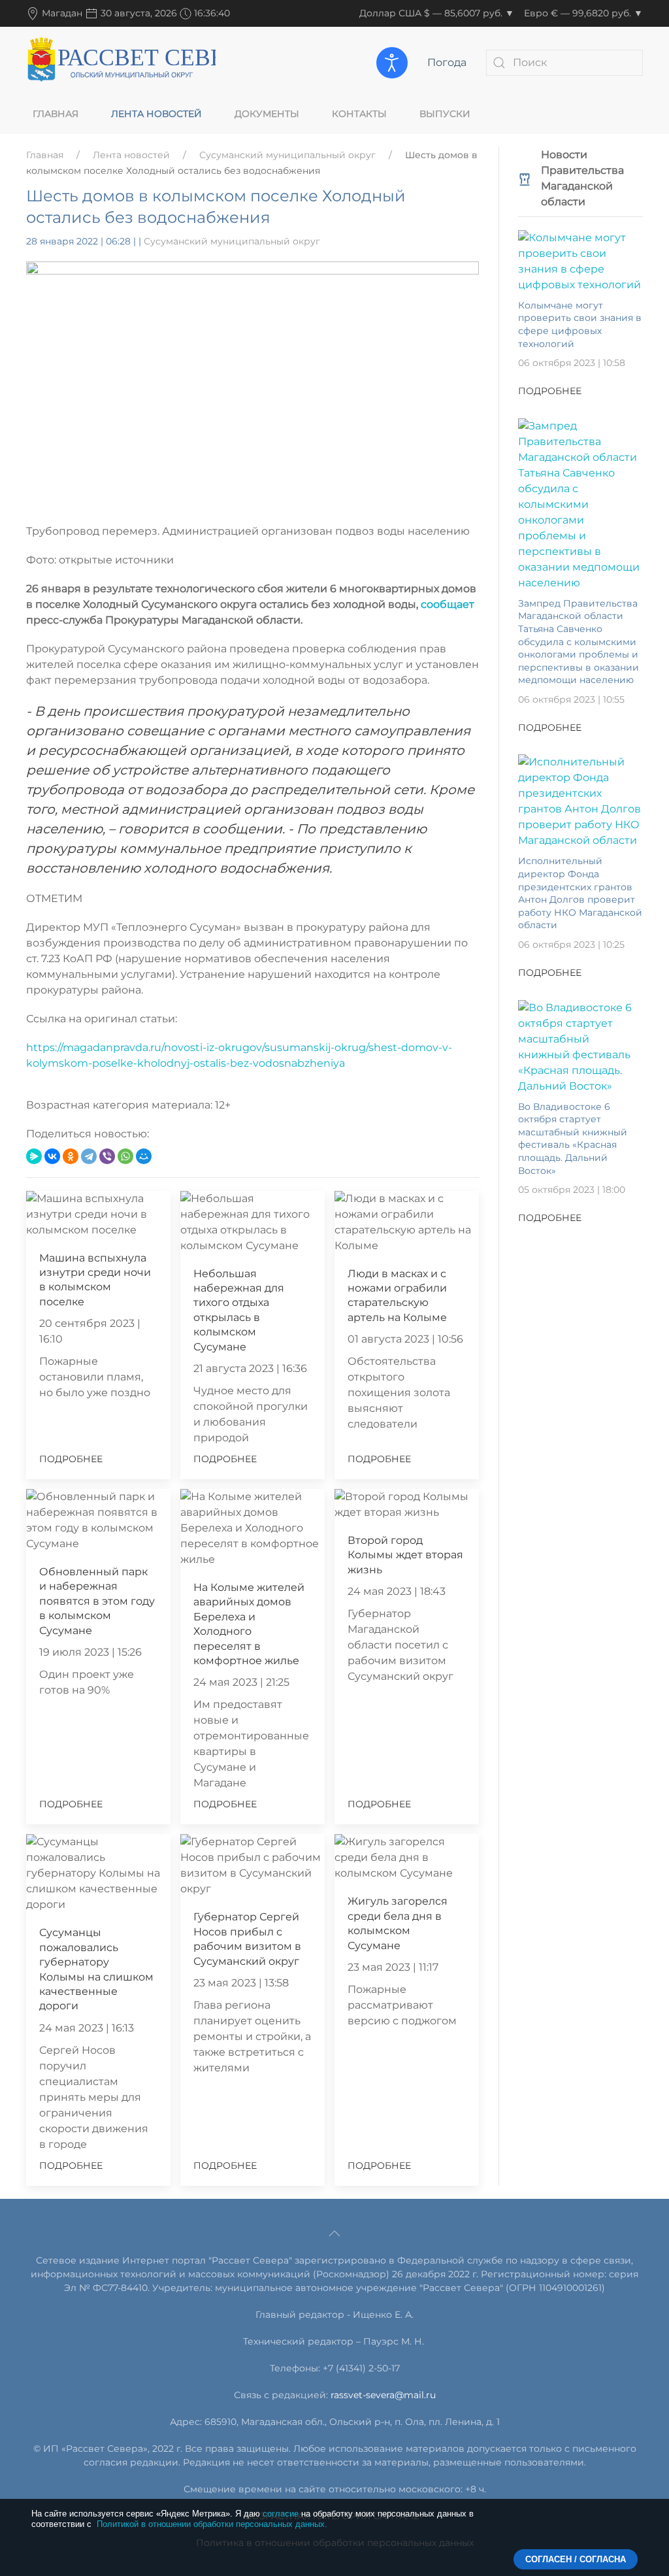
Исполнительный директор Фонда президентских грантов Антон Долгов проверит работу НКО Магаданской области (580, 893)
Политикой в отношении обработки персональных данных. (212, 2524)
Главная (56, 114)
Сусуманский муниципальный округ (287, 155)
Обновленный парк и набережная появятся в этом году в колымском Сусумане (97, 1601)
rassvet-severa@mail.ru (383, 2395)
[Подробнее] (580, 260)
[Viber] (107, 1156)
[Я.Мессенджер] (34, 1156)
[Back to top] (334, 2233)
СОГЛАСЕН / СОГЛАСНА (576, 2559)
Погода (447, 62)
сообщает (448, 604)
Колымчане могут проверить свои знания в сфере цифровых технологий (580, 325)
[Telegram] (89, 1156)
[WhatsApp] (125, 1156)
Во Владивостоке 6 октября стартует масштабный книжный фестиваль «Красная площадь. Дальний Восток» (573, 1139)
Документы (267, 114)
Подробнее (71, 1459)
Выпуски (445, 114)
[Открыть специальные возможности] (392, 63)
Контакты (359, 114)
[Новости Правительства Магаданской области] (525, 178)
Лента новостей (156, 114)
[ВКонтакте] (52, 1156)
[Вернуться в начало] (121, 62)
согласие (281, 2514)
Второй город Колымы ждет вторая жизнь (405, 1555)
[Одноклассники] (71, 1156)
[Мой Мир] (144, 1156)
